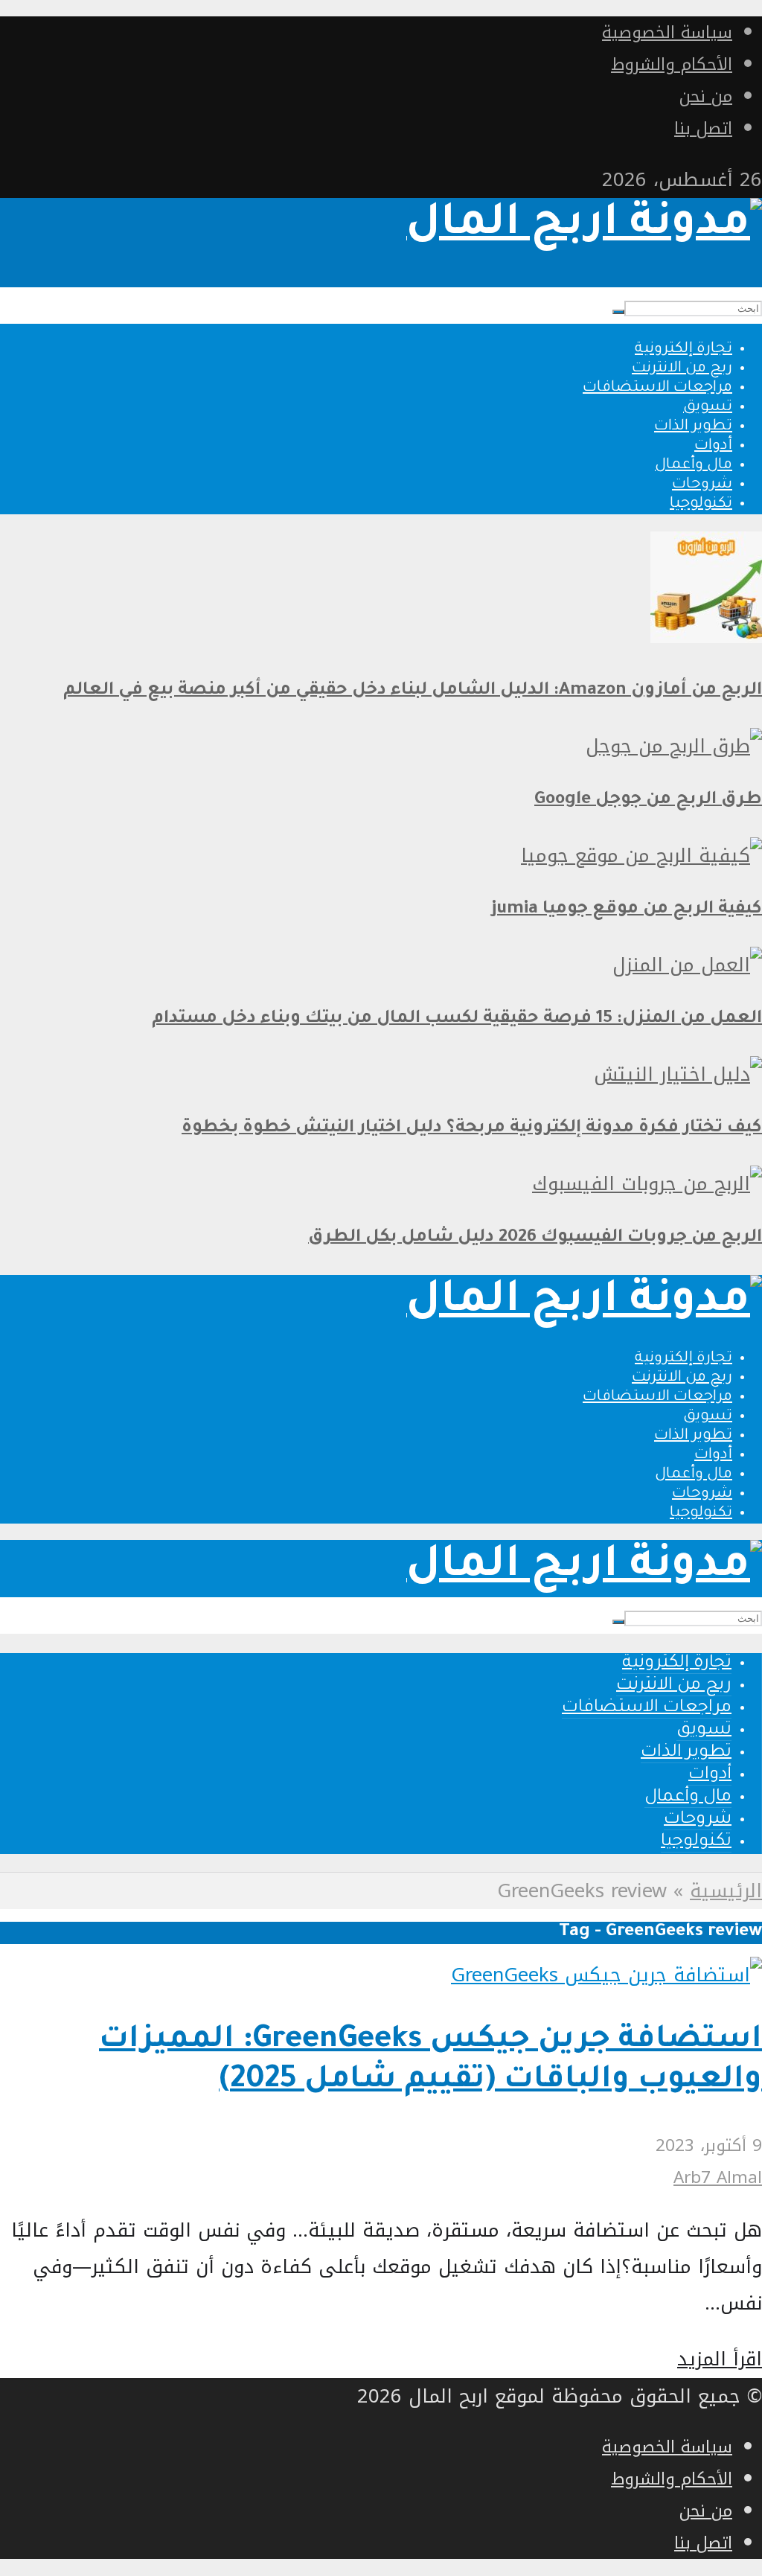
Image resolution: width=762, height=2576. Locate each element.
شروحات (702, 485)
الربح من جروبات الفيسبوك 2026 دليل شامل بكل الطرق (535, 1238)
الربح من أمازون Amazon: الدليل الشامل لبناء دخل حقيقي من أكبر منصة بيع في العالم (413, 691)
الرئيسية (726, 1891)
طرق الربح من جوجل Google (648, 800)
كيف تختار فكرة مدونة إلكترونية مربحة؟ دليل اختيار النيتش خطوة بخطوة (472, 1129)
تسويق (708, 408)
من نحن (706, 96)
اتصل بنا (703, 128)
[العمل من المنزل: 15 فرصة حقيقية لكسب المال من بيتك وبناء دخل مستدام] (687, 965)
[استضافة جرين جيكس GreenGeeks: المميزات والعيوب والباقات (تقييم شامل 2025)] (606, 1975)
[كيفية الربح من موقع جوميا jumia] (641, 856)
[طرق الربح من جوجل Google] (674, 746)
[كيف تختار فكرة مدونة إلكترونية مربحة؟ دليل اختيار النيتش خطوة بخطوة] (678, 1074)
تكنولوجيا (701, 505)
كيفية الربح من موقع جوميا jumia (627, 910)
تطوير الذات (693, 427)
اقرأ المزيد (720, 2359)
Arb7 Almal (718, 2177)
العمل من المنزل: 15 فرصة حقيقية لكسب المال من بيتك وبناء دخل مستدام (457, 1019)
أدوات (713, 447)
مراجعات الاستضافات (657, 389)
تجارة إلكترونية (683, 350)
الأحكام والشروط (672, 64)
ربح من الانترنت (682, 369)
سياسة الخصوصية (667, 32)
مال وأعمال (694, 466)
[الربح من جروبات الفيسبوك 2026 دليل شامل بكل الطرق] (647, 1184)
